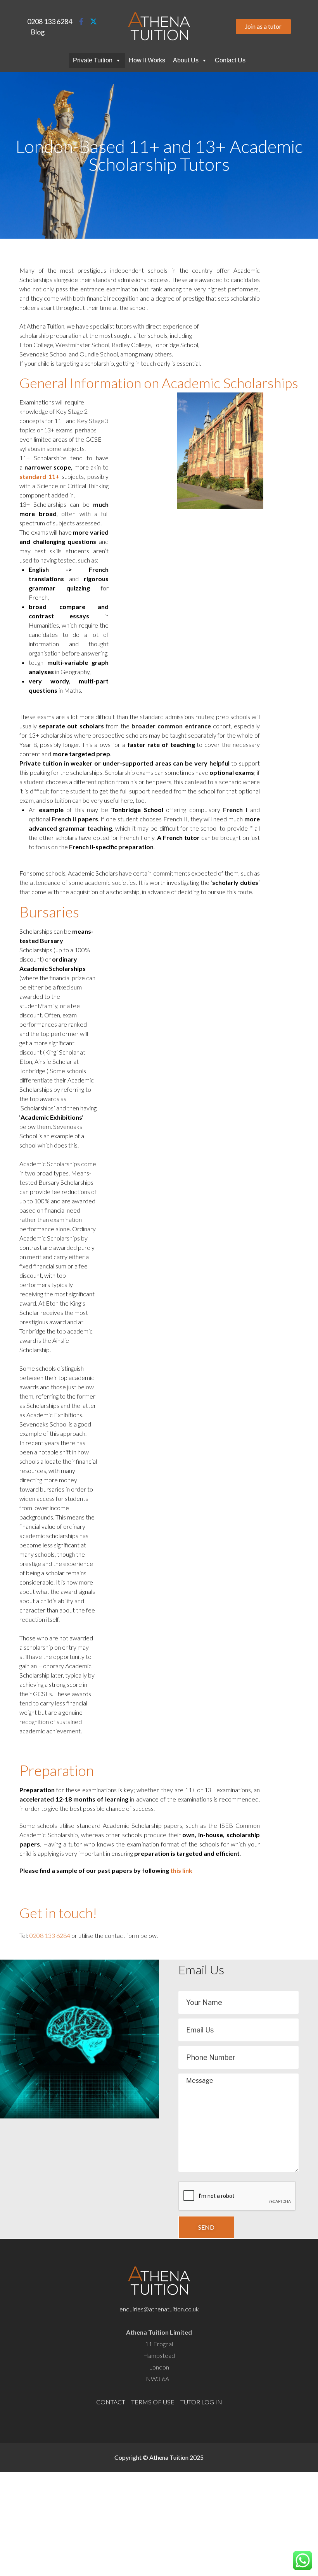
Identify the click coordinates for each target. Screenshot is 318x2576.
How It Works (147, 60)
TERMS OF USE (153, 2402)
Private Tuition (93, 60)
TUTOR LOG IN (201, 2402)
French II (64, 819)
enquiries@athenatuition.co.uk (159, 2309)
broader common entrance (171, 726)
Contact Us (230, 60)
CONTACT (111, 2402)
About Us (186, 60)
